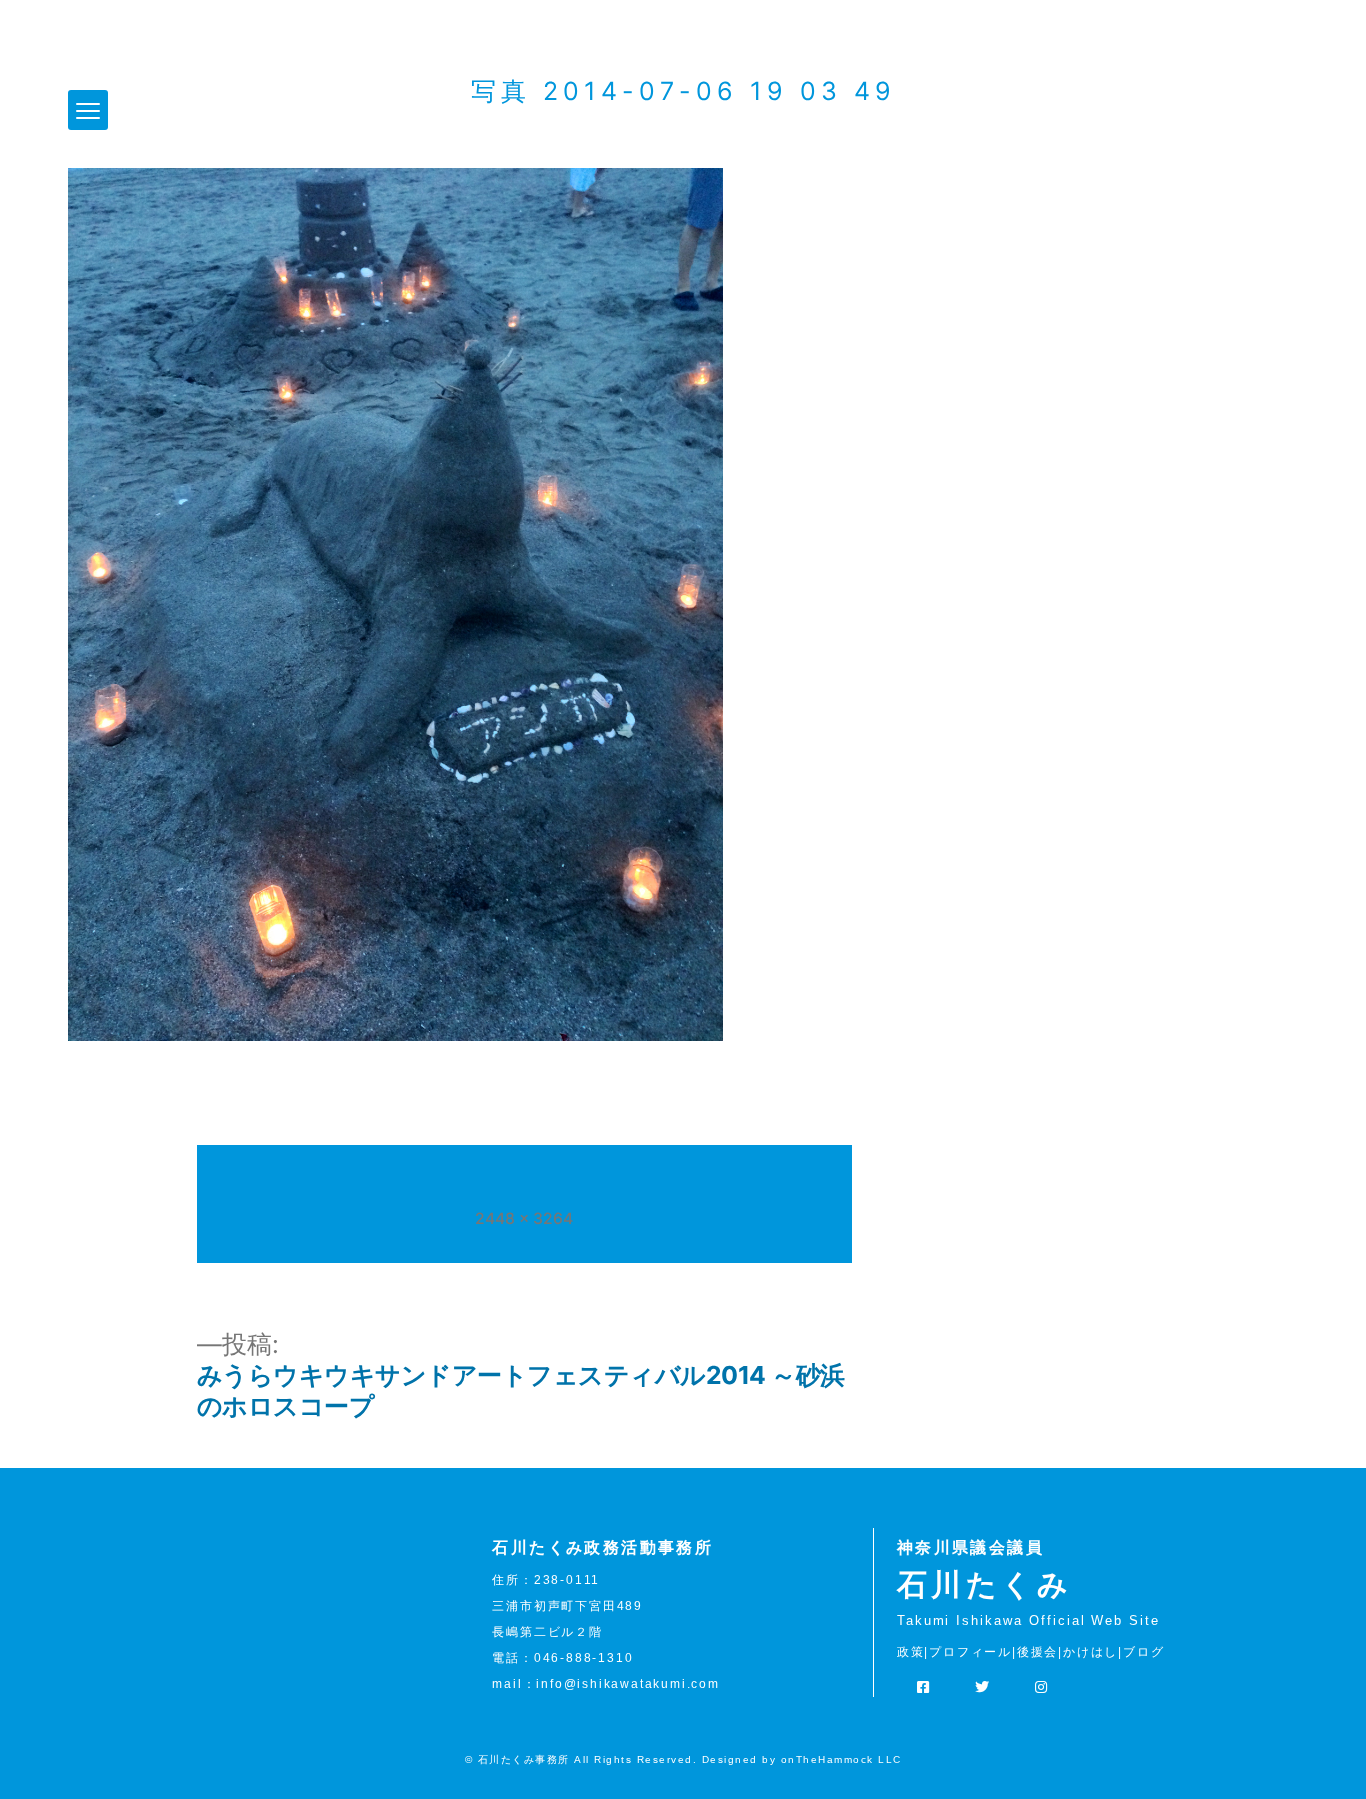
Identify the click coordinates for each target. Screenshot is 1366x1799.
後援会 (1037, 1652)
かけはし (1090, 1652)
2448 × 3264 (524, 1218)
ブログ (1143, 1652)
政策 (911, 1652)
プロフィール (970, 1652)
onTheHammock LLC (841, 1759)
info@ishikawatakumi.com (627, 1684)
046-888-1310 (584, 1658)
